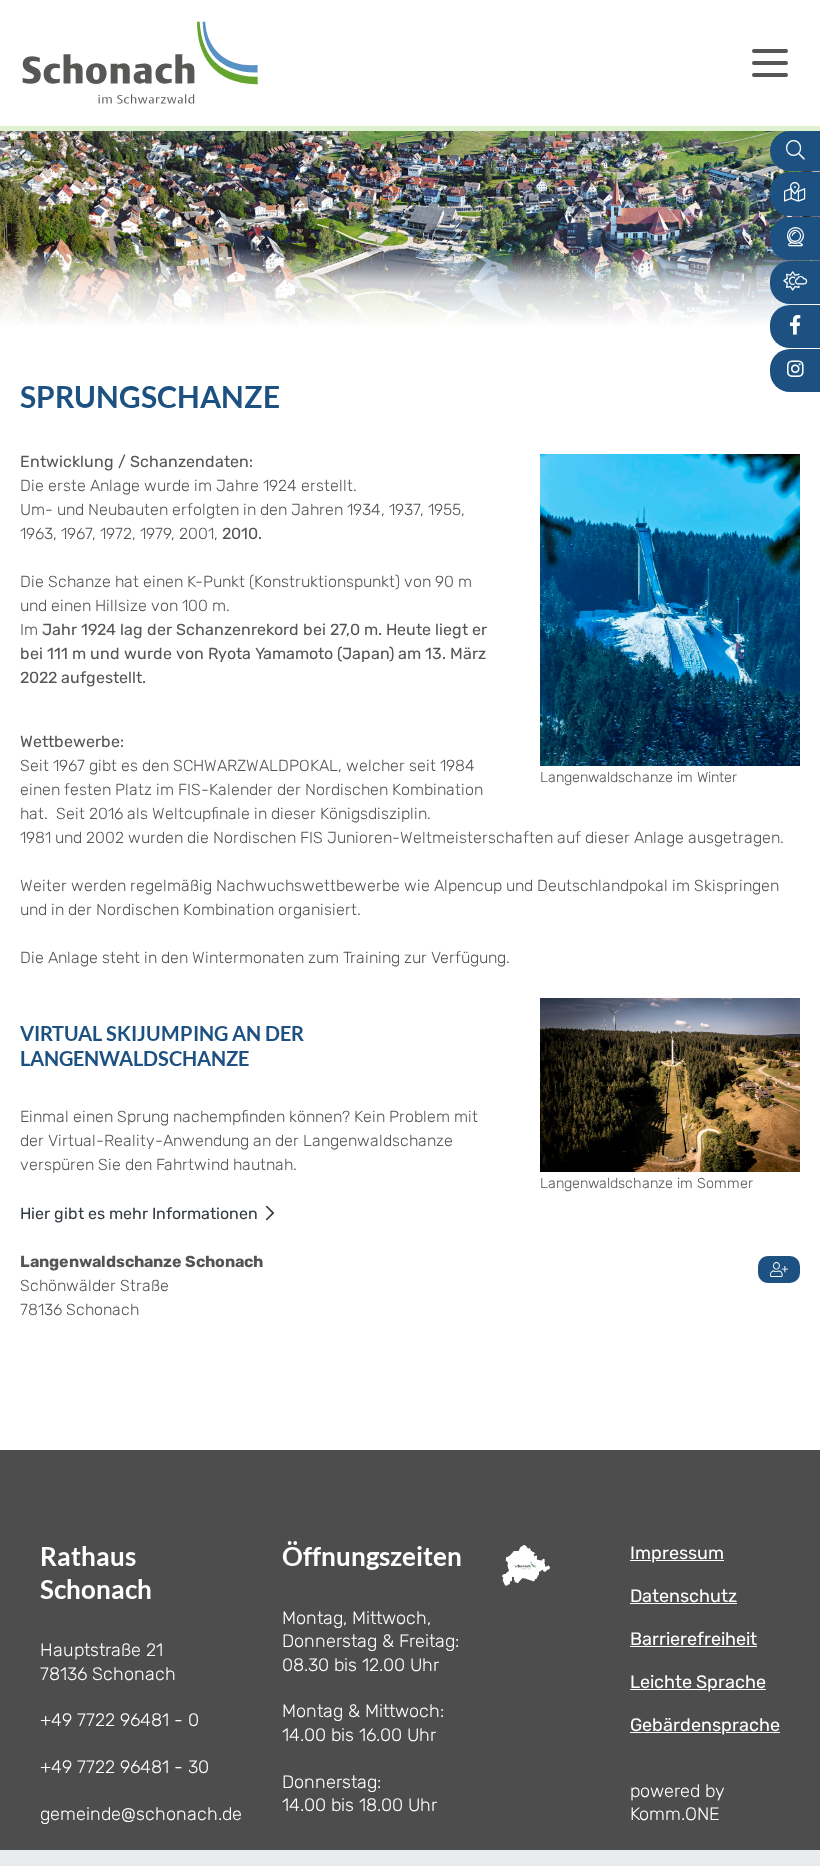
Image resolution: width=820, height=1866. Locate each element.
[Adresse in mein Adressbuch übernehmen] (779, 1266)
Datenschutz (683, 1596)
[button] (795, 193)
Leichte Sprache (698, 1682)
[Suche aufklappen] (795, 151)
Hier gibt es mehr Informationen (139, 1213)
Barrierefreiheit (693, 1639)
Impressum (677, 1553)
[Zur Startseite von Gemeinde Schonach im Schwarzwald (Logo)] (140, 63)
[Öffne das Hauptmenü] (770, 63)
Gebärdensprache (705, 1725)
